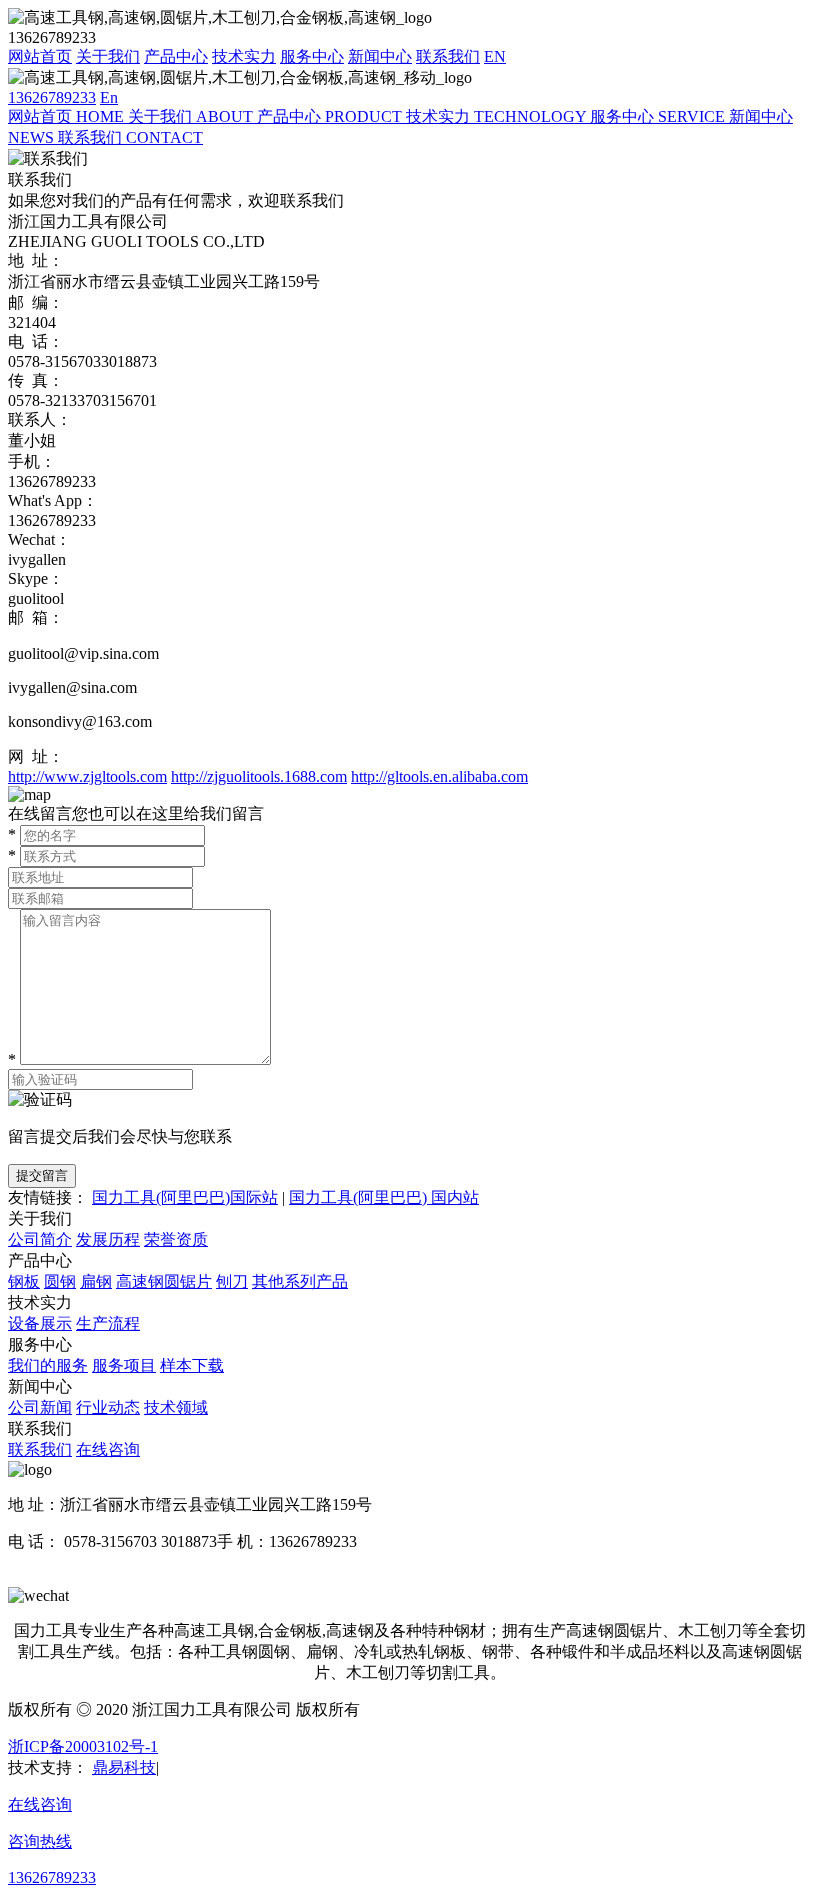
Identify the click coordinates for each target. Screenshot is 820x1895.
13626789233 (52, 97)
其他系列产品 (300, 1281)
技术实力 (244, 56)
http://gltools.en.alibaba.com (439, 776)
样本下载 (192, 1365)
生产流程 (108, 1323)
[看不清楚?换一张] (40, 1100)
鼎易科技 (124, 1767)
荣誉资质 (176, 1239)
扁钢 (96, 1281)
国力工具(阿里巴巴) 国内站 (384, 1197)
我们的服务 (48, 1365)
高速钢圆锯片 (164, 1281)
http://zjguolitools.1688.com (259, 776)
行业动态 (108, 1407)
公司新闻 (40, 1407)
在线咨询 (108, 1449)
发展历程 (108, 1239)
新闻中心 (380, 56)
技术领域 (176, 1407)
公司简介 (40, 1239)
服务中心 (312, 56)
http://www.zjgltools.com (87, 776)
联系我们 (448, 56)
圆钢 (60, 1281)
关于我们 (108, 56)
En (109, 97)
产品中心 (176, 56)
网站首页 (40, 56)
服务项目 (124, 1365)
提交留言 (42, 1175)
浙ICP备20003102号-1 (83, 1746)
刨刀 (232, 1281)
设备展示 (40, 1323)
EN (495, 56)
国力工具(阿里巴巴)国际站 (185, 1197)
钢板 (24, 1281)
